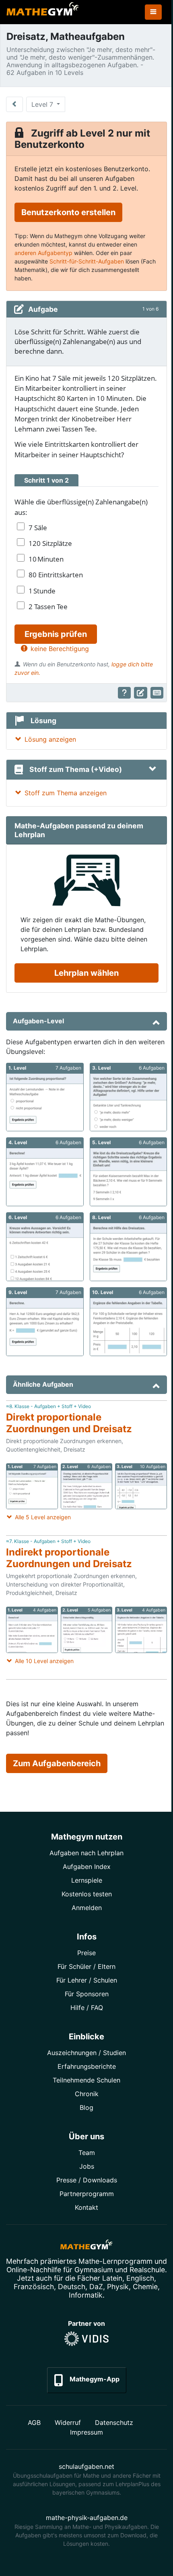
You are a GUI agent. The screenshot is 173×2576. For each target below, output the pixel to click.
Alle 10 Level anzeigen (44, 1661)
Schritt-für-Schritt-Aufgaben (87, 261)
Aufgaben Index (87, 1867)
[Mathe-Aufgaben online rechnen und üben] (43, 12)
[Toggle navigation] (153, 12)
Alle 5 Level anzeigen (43, 1517)
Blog (86, 2107)
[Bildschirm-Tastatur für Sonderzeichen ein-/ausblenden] (157, 693)
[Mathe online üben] (86, 2246)
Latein (112, 2278)
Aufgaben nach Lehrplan (86, 1853)
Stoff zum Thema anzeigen (66, 793)
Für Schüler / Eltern (86, 1966)
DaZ (96, 2287)
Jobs (87, 2166)
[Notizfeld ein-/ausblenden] (141, 693)
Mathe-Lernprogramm (115, 2261)
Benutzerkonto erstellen (68, 212)
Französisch (34, 2287)
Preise (86, 1953)
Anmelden (87, 1908)
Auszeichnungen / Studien (86, 2053)
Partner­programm (87, 2194)
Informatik (86, 2295)
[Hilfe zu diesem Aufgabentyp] (125, 693)
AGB (34, 2423)
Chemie (145, 2287)
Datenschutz (114, 2423)
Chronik (87, 2094)
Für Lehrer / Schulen (87, 1980)
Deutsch (72, 2287)
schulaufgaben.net (86, 2466)
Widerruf (68, 2423)
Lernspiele (87, 1880)
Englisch (140, 2278)
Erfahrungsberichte (87, 2066)
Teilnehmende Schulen (86, 2080)
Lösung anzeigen (50, 739)
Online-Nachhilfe (34, 2270)
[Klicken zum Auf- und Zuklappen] (152, 769)
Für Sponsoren (87, 1994)
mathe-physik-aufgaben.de (87, 2518)
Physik (118, 2287)
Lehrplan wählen (86, 973)
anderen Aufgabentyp (43, 253)
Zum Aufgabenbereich (57, 1763)
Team (87, 2153)
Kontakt (86, 2207)
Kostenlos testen (87, 1894)
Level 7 (43, 104)
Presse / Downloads (87, 2180)
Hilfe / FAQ (87, 2008)
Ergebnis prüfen (56, 634)
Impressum (86, 2432)
